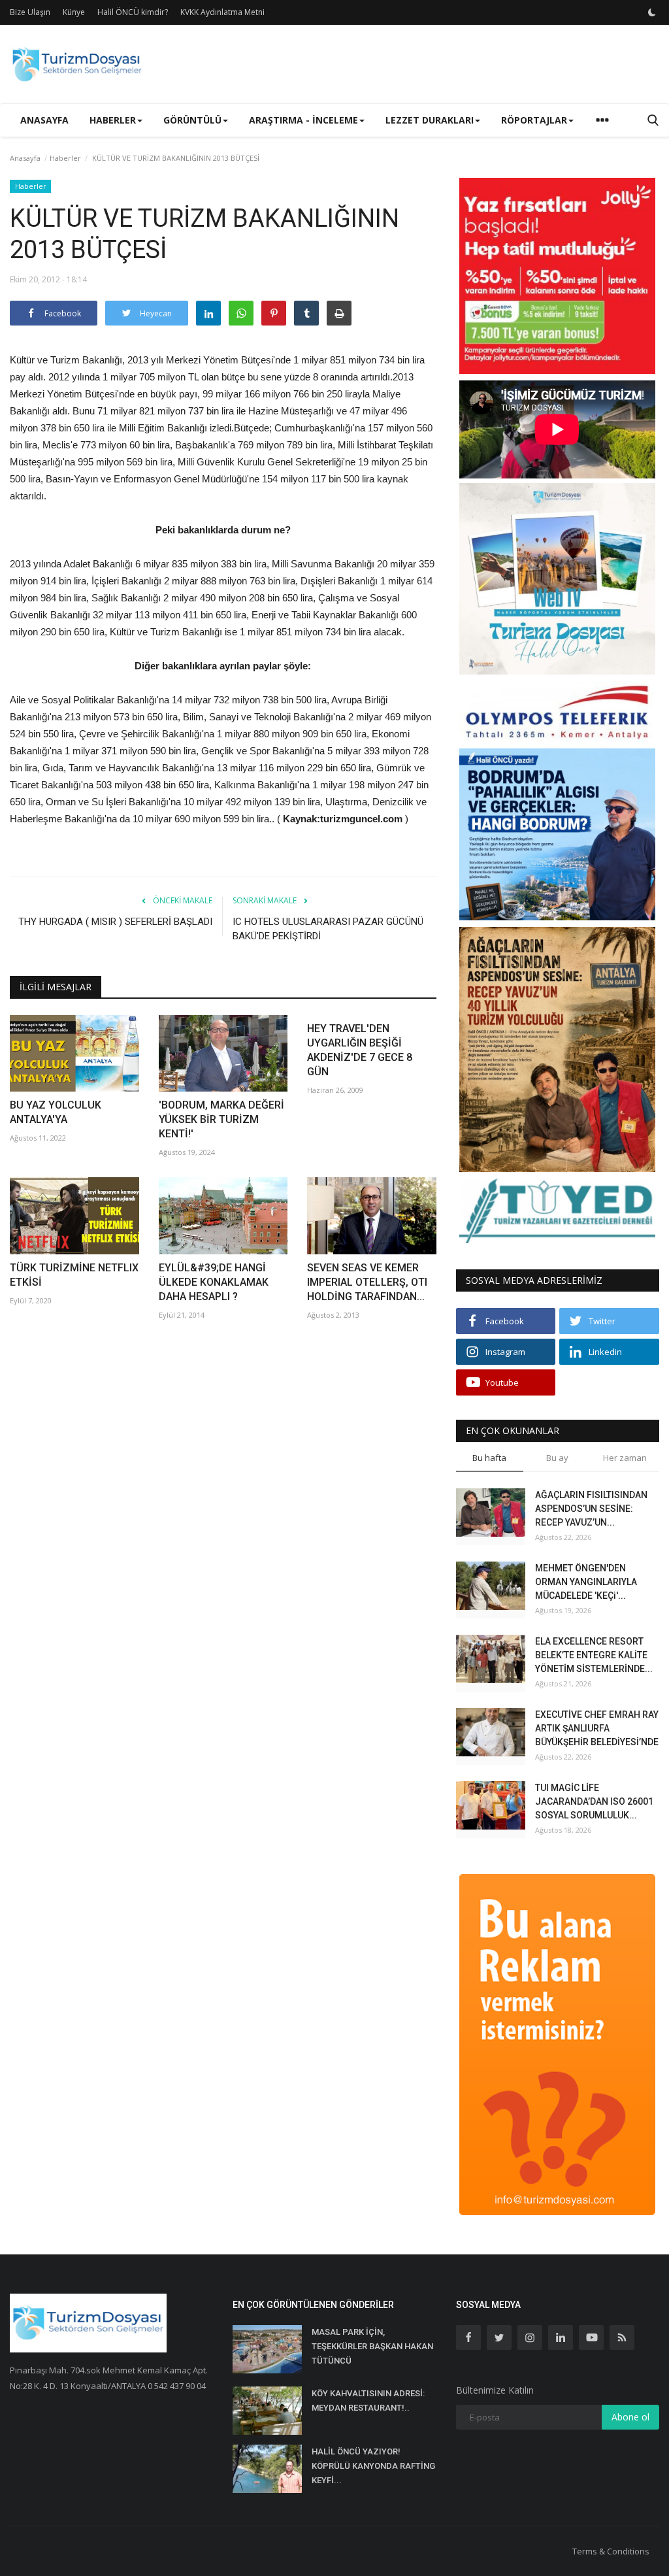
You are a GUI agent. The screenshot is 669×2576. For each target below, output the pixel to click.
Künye (74, 12)
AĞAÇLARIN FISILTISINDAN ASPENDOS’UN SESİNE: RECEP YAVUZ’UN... (591, 1509)
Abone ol (630, 2417)
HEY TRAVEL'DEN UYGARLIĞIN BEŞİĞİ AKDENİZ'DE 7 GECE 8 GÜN (360, 1050)
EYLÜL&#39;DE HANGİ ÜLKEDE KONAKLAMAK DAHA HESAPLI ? (214, 1282)
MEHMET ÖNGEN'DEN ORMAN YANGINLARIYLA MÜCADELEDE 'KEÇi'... (586, 1582)
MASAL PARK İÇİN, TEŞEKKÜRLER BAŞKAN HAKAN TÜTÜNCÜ (372, 2346)
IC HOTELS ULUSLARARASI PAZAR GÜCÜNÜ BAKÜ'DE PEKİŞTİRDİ (328, 929)
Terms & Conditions (611, 2551)
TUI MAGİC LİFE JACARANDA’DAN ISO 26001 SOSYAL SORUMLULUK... (594, 1801)
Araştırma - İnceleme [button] (303, 120)
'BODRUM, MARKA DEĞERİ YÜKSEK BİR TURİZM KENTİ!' (221, 1119)
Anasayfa (44, 120)
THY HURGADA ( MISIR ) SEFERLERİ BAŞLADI (115, 922)
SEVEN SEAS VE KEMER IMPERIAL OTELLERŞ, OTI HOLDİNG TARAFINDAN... (367, 1282)
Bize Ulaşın (30, 12)
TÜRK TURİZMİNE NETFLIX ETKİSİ (74, 1275)
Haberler (65, 158)
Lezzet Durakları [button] (430, 120)
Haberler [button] (113, 120)
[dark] (652, 12)
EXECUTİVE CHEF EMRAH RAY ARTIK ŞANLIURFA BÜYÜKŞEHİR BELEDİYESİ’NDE (597, 1728)
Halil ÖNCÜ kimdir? (133, 12)
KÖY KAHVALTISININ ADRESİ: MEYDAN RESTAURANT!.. (368, 2400)
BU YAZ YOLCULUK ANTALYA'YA (56, 1112)
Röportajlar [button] (534, 120)
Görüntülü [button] (192, 120)
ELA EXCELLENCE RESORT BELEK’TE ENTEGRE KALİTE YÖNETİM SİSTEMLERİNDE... (594, 1655)
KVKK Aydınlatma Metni (222, 12)
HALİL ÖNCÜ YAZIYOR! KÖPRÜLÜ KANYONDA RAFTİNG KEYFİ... (373, 2466)
